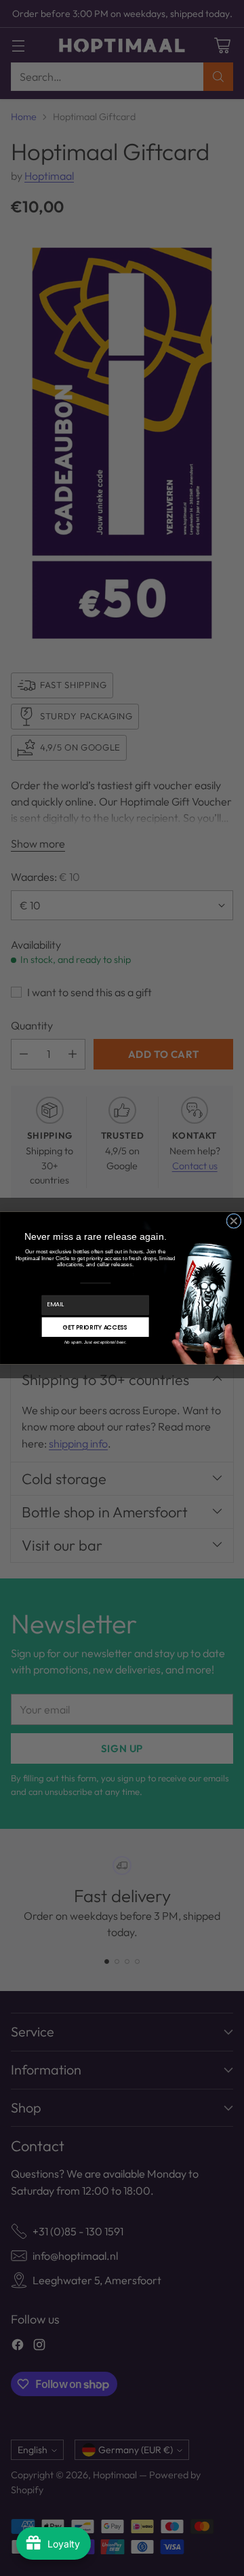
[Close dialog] (234, 1221)
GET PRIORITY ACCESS (96, 1327)
